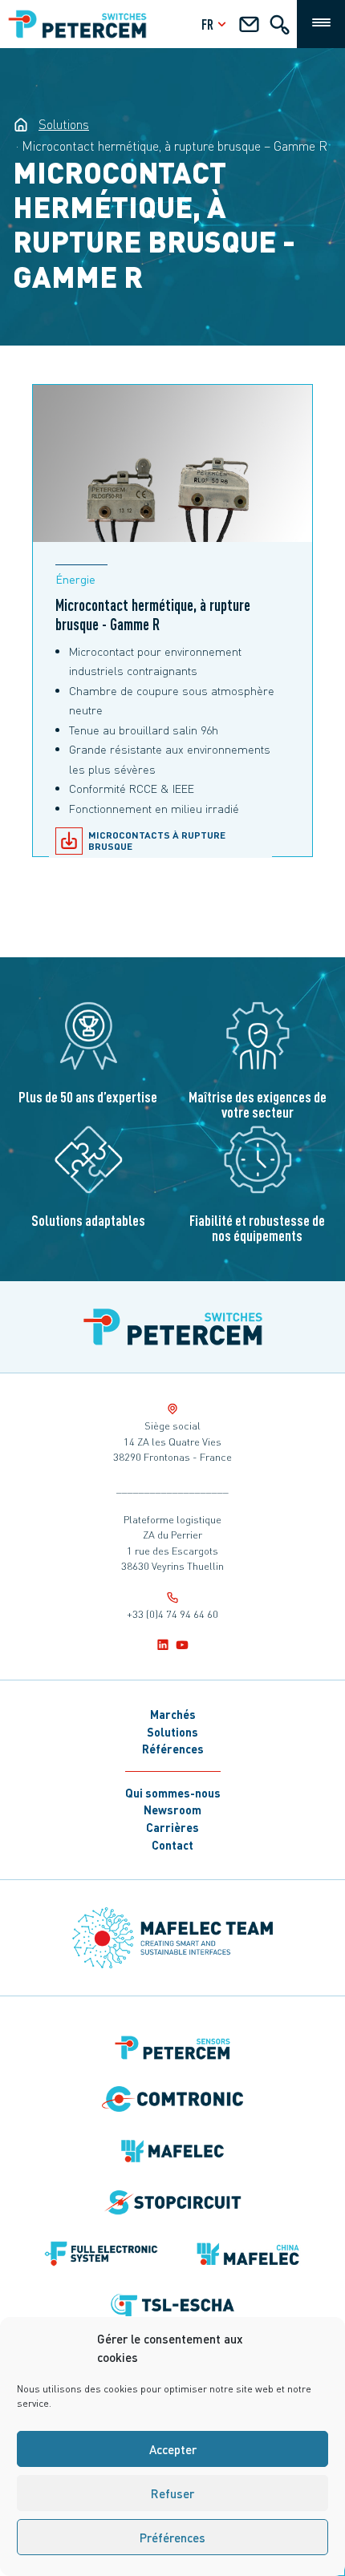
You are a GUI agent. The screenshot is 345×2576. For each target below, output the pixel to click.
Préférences (172, 2538)
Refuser (172, 2493)
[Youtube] (182, 1644)
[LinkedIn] (163, 1644)
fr (207, 24)
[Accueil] (173, 1327)
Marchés (173, 1714)
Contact (172, 1845)
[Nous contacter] (249, 27)
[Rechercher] (280, 27)
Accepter (173, 2449)
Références (173, 1749)
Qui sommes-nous (173, 1793)
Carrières (172, 1827)
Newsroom (172, 1810)
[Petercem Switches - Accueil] (21, 124)
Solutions (172, 1732)
